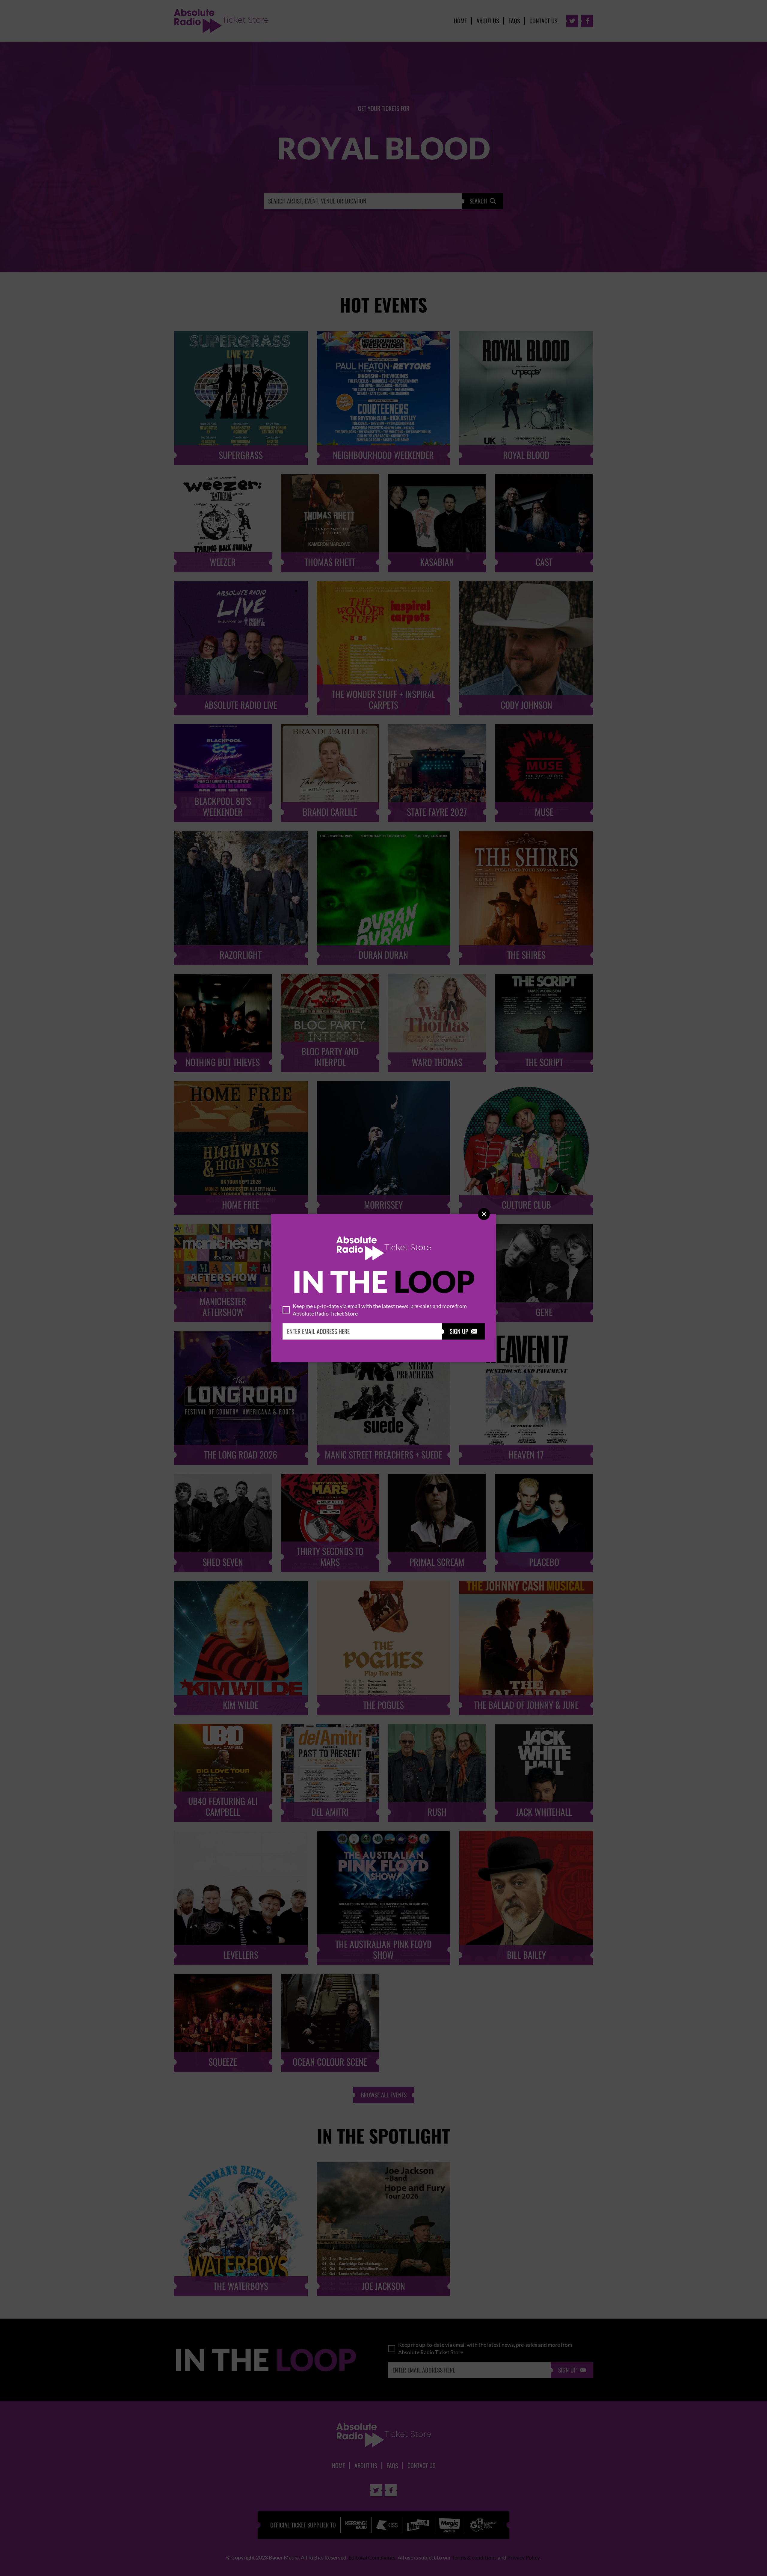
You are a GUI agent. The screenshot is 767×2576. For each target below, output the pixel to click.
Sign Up (463, 1331)
